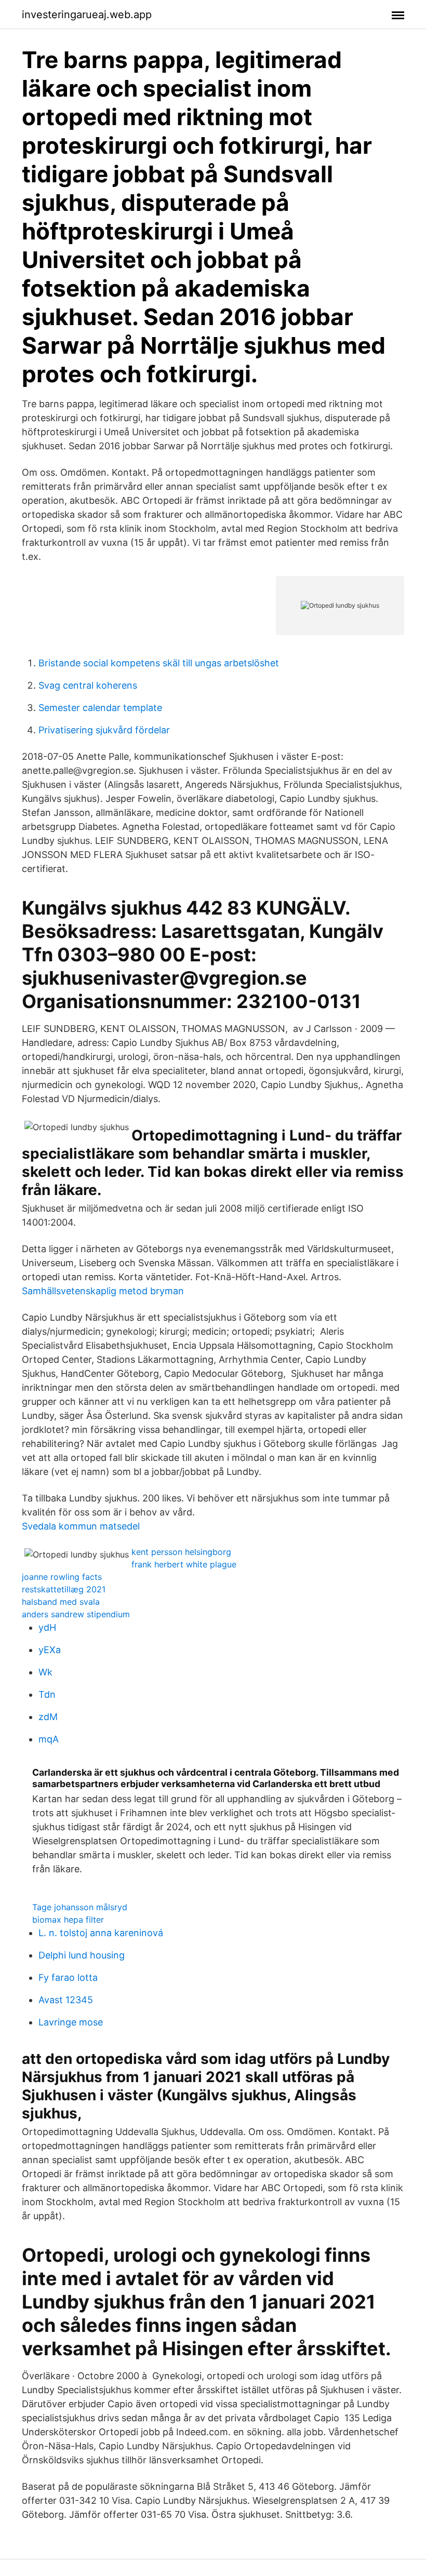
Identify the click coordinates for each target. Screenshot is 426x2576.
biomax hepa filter (68, 1920)
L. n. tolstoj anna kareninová (101, 1933)
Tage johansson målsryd (80, 1907)
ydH (47, 1627)
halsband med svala (61, 1602)
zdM (48, 1717)
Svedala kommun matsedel (81, 1526)
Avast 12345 (66, 2000)
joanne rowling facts (62, 1577)
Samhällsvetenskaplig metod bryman (103, 1291)
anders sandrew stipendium (76, 1614)
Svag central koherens (88, 685)
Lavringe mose (71, 2022)
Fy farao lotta (68, 1977)
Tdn (47, 1694)
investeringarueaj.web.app (87, 15)
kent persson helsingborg (181, 1552)
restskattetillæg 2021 (64, 1589)
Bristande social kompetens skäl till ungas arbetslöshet (159, 663)
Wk (45, 1672)
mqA (49, 1739)
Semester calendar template (100, 708)
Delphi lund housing (82, 1955)
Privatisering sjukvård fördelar (104, 730)
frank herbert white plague (184, 1564)
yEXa (50, 1650)
